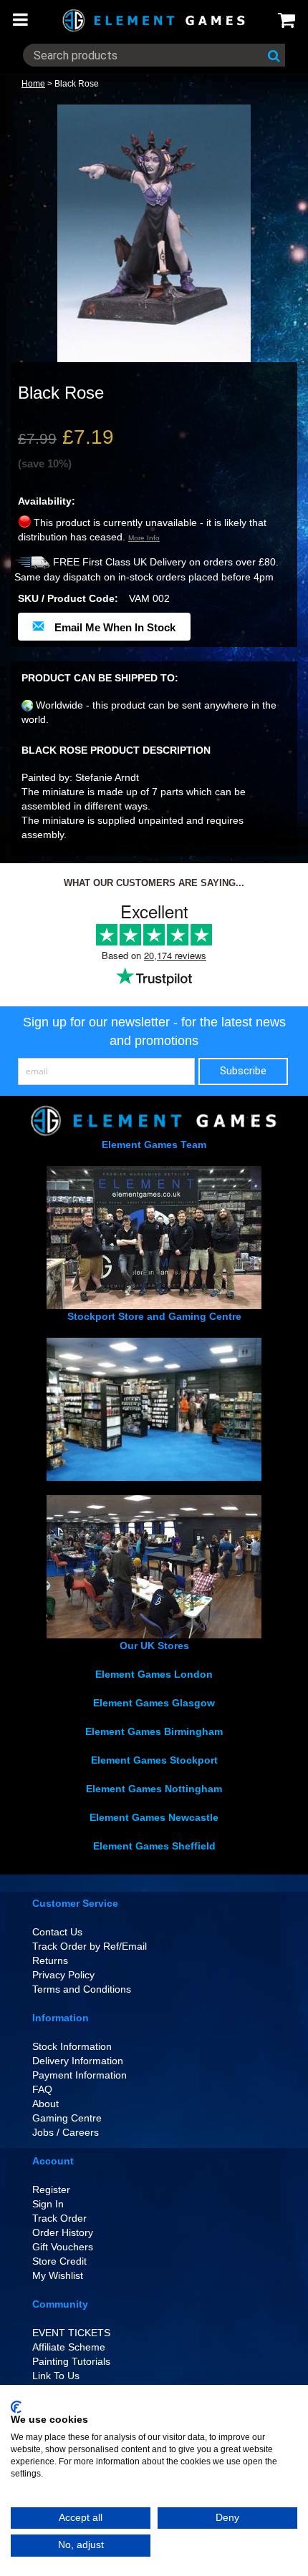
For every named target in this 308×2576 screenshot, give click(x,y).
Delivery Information (78, 2061)
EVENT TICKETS (71, 2333)
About (45, 2104)
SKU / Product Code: (68, 598)
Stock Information (72, 2046)
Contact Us (57, 1932)
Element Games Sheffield (154, 1846)
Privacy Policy (63, 1975)
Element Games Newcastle (154, 1817)
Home (33, 84)
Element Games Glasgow (154, 1703)
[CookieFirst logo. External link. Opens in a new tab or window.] (16, 2407)
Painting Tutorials (71, 2361)
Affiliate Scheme (69, 2347)
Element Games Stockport (154, 1760)
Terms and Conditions (82, 1989)
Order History (63, 2232)
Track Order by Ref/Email (90, 1946)
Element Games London (154, 1674)
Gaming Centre (67, 2118)
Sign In (48, 2204)
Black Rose (77, 84)
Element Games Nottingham (154, 1789)
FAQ (42, 2089)
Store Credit (59, 2261)
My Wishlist (58, 2275)
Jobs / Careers (66, 2132)
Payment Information (80, 2075)
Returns (50, 1960)
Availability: (47, 501)
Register (51, 2189)
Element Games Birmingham (154, 1731)
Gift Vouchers (63, 2247)
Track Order (59, 2218)
